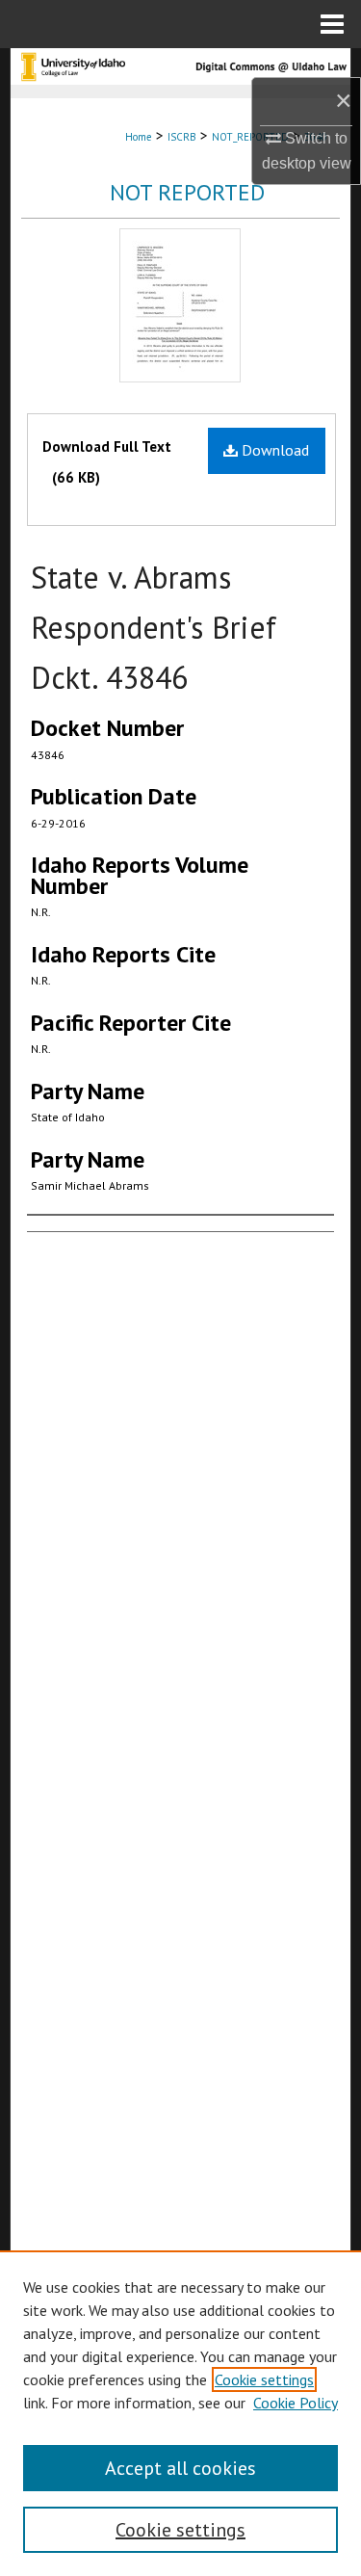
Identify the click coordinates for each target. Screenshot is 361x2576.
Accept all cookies (180, 2468)
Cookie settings (264, 2379)
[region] (180, 2413)
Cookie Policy (296, 2403)
